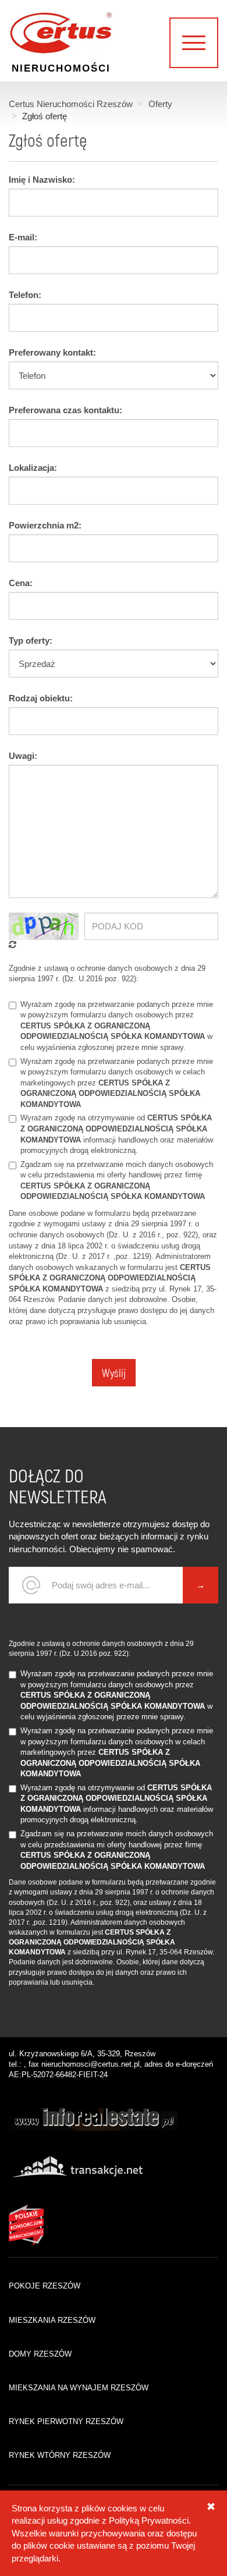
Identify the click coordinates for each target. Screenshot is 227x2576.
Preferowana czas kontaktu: (65, 410)
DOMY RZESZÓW (40, 2354)
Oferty (160, 104)
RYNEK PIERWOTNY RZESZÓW (66, 2421)
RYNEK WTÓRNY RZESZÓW (60, 2455)
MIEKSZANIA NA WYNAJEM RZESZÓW (79, 2388)
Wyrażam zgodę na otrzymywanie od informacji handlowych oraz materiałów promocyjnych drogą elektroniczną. (117, 1134)
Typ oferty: (31, 641)
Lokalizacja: (33, 468)
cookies (123, 2508)
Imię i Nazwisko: (42, 180)
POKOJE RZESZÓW (45, 2286)
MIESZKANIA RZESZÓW (52, 2320)
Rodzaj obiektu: (41, 698)
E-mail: (23, 237)
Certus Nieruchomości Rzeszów (71, 104)
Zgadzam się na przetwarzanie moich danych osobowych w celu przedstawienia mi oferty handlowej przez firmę (117, 1181)
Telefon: (25, 295)
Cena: (21, 583)
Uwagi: (23, 756)
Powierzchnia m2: (45, 525)
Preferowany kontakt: (52, 352)
